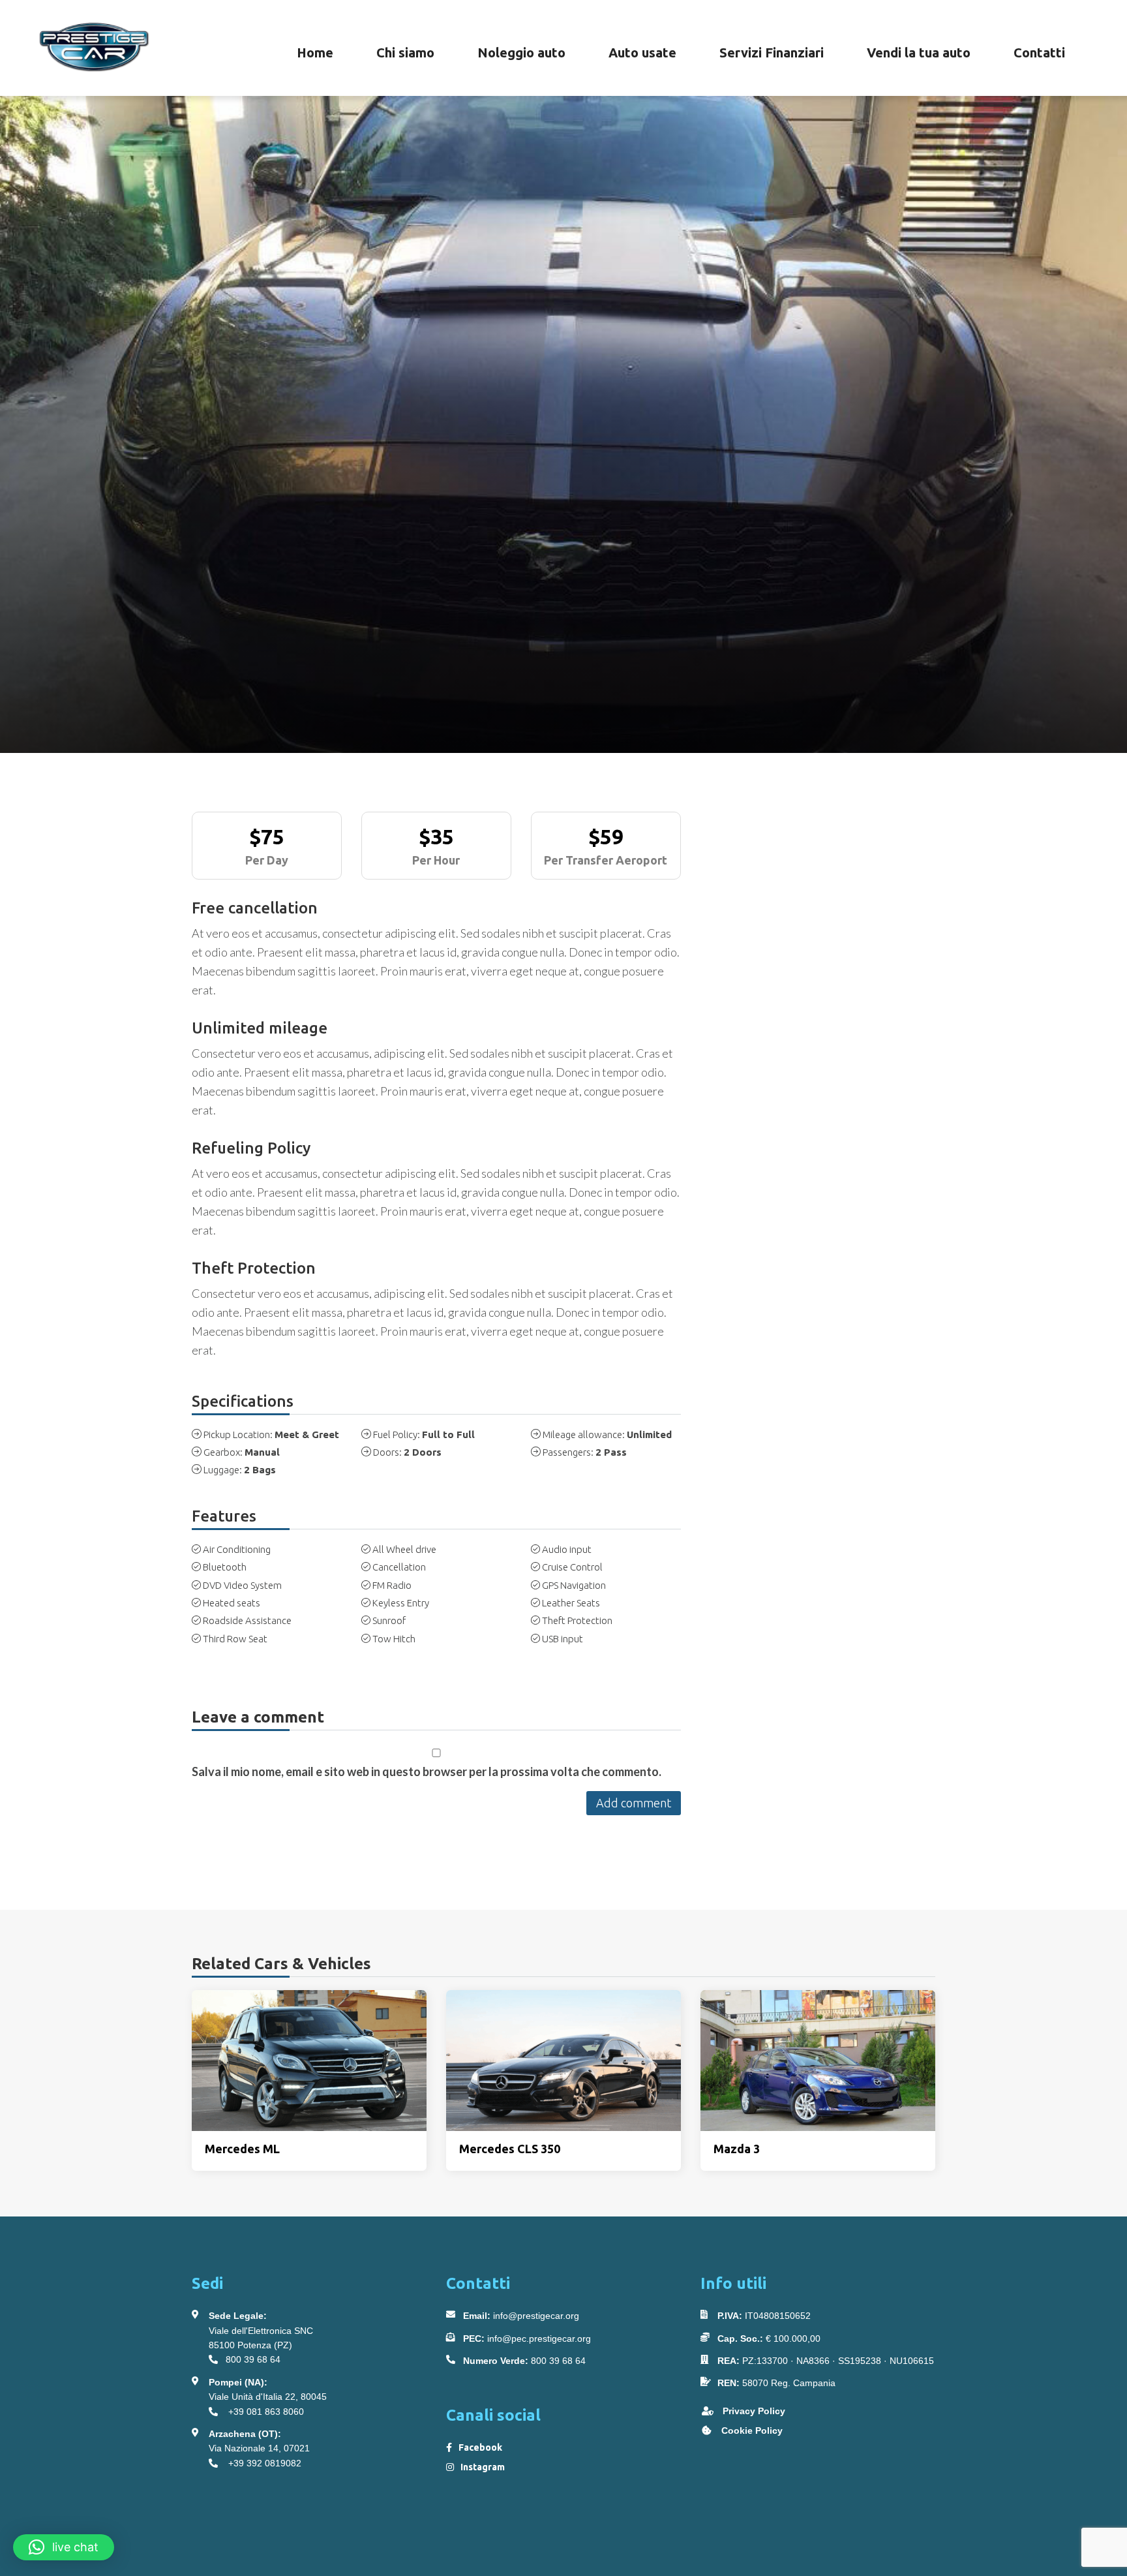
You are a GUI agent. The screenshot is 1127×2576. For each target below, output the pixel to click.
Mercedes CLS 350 (510, 2149)
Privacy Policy (753, 2411)
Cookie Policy (751, 2430)
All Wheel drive (404, 1549)
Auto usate (642, 53)
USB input (563, 1639)
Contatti (1039, 53)
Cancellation (399, 1567)
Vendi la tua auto (919, 53)
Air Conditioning (237, 1549)
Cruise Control (572, 1567)
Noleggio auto (521, 53)
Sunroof (389, 1620)
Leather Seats (571, 1603)
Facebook (480, 2447)
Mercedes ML (242, 2149)
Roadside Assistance (247, 1620)
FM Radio (392, 1585)
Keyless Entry (401, 1603)
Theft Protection (577, 1620)
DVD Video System (242, 1585)
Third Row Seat (235, 1639)
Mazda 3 (737, 2149)
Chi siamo (405, 53)
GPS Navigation (574, 1585)
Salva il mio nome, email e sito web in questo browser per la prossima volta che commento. (427, 1771)
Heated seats (232, 1603)
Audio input (567, 1549)
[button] (64, 2547)
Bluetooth (225, 1567)
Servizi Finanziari (772, 53)
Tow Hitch (394, 1639)
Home (315, 53)
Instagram (483, 2467)
